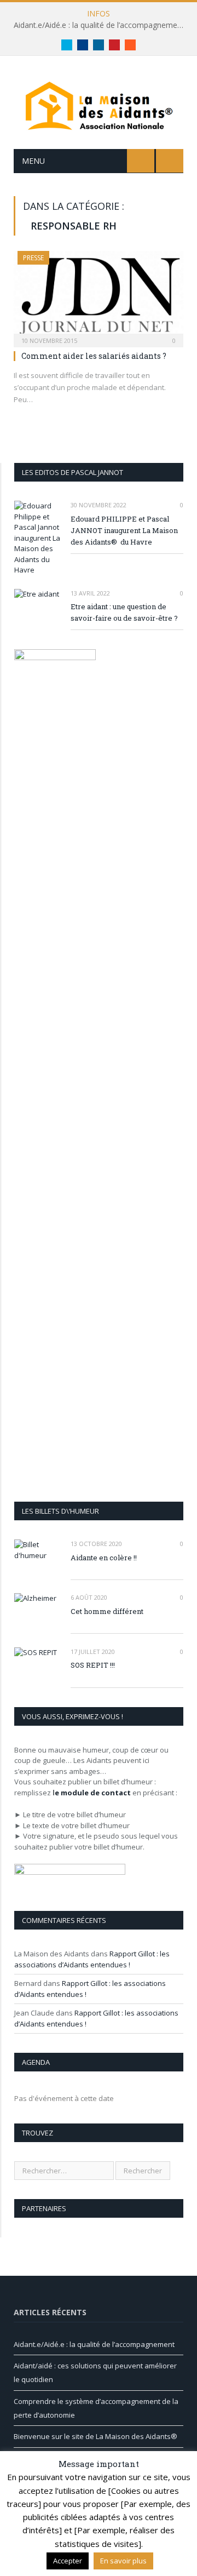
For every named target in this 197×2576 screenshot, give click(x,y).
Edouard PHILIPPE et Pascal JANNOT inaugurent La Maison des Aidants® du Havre (124, 530)
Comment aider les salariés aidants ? (94, 356)
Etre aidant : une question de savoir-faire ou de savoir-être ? (124, 612)
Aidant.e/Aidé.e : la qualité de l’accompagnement (99, 25)
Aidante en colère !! (104, 1558)
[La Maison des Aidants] (99, 104)
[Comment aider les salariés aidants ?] (99, 296)
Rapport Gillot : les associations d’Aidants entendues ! (92, 1959)
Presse (33, 258)
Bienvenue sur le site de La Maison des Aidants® (95, 2436)
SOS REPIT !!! (93, 1665)
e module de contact (93, 1793)
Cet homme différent (107, 1611)
